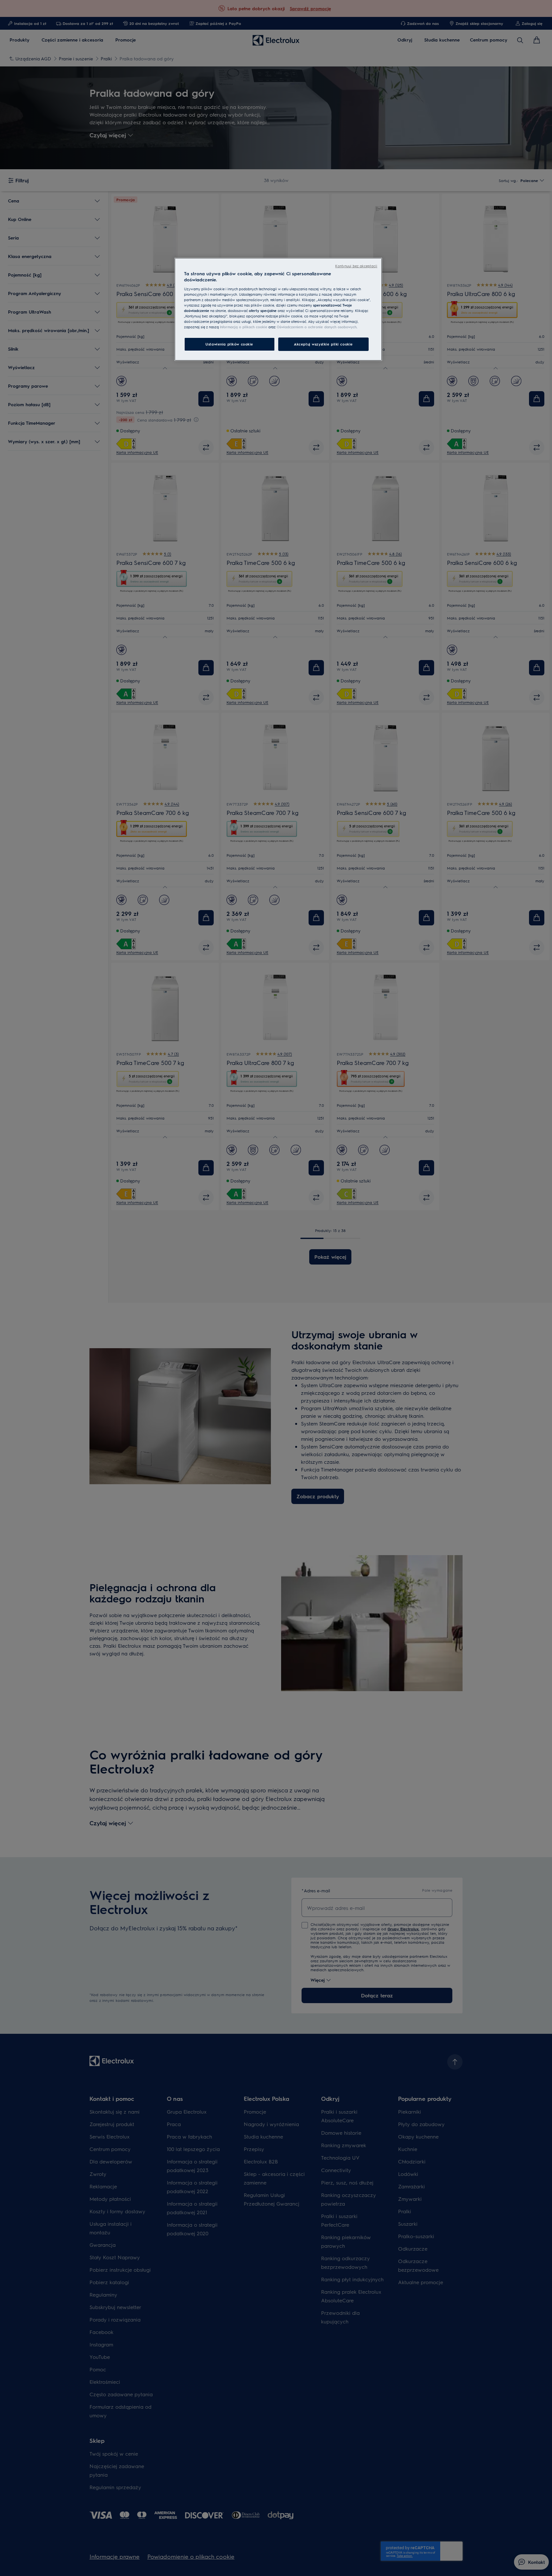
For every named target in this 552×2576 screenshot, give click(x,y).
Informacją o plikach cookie (244, 327)
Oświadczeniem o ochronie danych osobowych (317, 327)
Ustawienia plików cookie (229, 344)
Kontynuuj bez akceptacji (356, 266)
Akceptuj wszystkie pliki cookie (323, 344)
